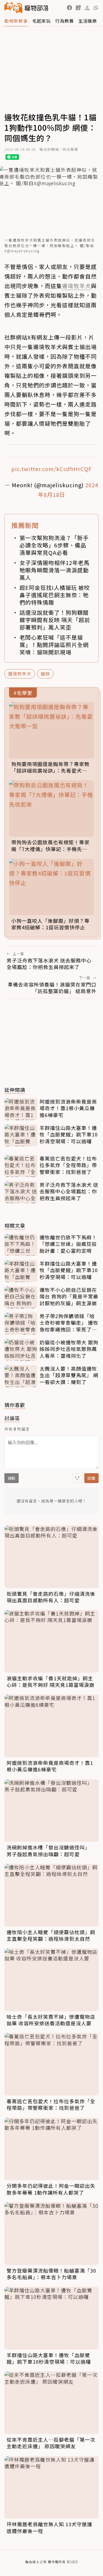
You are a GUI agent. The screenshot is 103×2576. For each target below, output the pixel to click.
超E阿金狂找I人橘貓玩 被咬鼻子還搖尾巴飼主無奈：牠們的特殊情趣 (55, 595)
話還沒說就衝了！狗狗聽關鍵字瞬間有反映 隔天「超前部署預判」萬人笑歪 (55, 620)
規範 (12, 1478)
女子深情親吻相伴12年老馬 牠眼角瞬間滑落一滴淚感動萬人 (55, 570)
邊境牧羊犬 (20, 674)
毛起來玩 (41, 21)
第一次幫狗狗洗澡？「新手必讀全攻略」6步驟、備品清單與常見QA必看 (54, 545)
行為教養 (65, 21)
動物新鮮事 (16, 21)
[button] (69, 8)
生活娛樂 (88, 21)
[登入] (87, 8)
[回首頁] (26, 8)
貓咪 (45, 674)
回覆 (91, 1478)
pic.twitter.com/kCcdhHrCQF (51, 469)
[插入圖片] (77, 1478)
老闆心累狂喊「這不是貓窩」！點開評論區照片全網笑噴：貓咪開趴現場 (54, 645)
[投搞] (78, 8)
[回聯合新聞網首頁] (13, 8)
